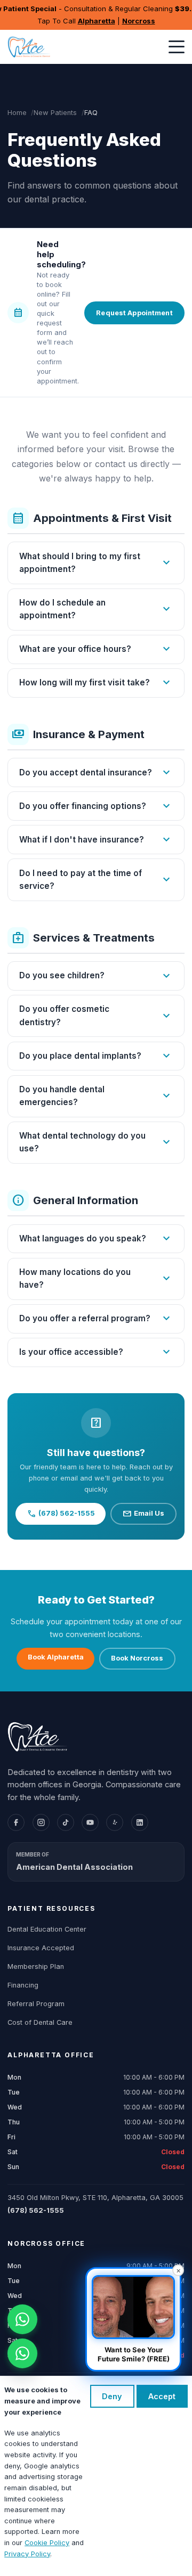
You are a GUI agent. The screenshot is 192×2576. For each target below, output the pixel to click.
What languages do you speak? (96, 1239)
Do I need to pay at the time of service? (96, 880)
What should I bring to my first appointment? (96, 563)
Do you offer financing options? (96, 806)
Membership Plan (36, 1966)
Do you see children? (96, 976)
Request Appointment (134, 313)
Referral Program (36, 2004)
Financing (23, 1985)
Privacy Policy (27, 2554)
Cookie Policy (47, 2543)
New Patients (55, 113)
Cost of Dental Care (40, 2022)
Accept (162, 2396)
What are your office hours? (96, 649)
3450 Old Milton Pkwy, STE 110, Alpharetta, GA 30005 (95, 2198)
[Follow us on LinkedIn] (140, 1822)
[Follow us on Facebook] (16, 1822)
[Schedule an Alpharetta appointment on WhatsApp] (22, 2319)
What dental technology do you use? (96, 1142)
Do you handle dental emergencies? (96, 1096)
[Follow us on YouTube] (90, 1822)
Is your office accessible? (96, 1352)
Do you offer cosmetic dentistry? (96, 1015)
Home (17, 113)
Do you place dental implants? (96, 1056)
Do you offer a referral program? (96, 1319)
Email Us (143, 1514)
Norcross (139, 21)
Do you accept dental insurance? (96, 773)
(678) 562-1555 (61, 1514)
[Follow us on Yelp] (115, 1822)
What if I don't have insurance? (96, 840)
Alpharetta (97, 21)
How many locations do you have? (96, 1278)
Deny (112, 2396)
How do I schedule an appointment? (96, 609)
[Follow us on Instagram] (41, 1822)
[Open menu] (177, 47)
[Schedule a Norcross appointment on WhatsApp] (22, 2353)
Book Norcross (137, 1658)
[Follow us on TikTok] (66, 1822)
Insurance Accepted (41, 1948)
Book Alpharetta (56, 1657)
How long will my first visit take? (96, 683)
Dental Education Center (47, 1929)
